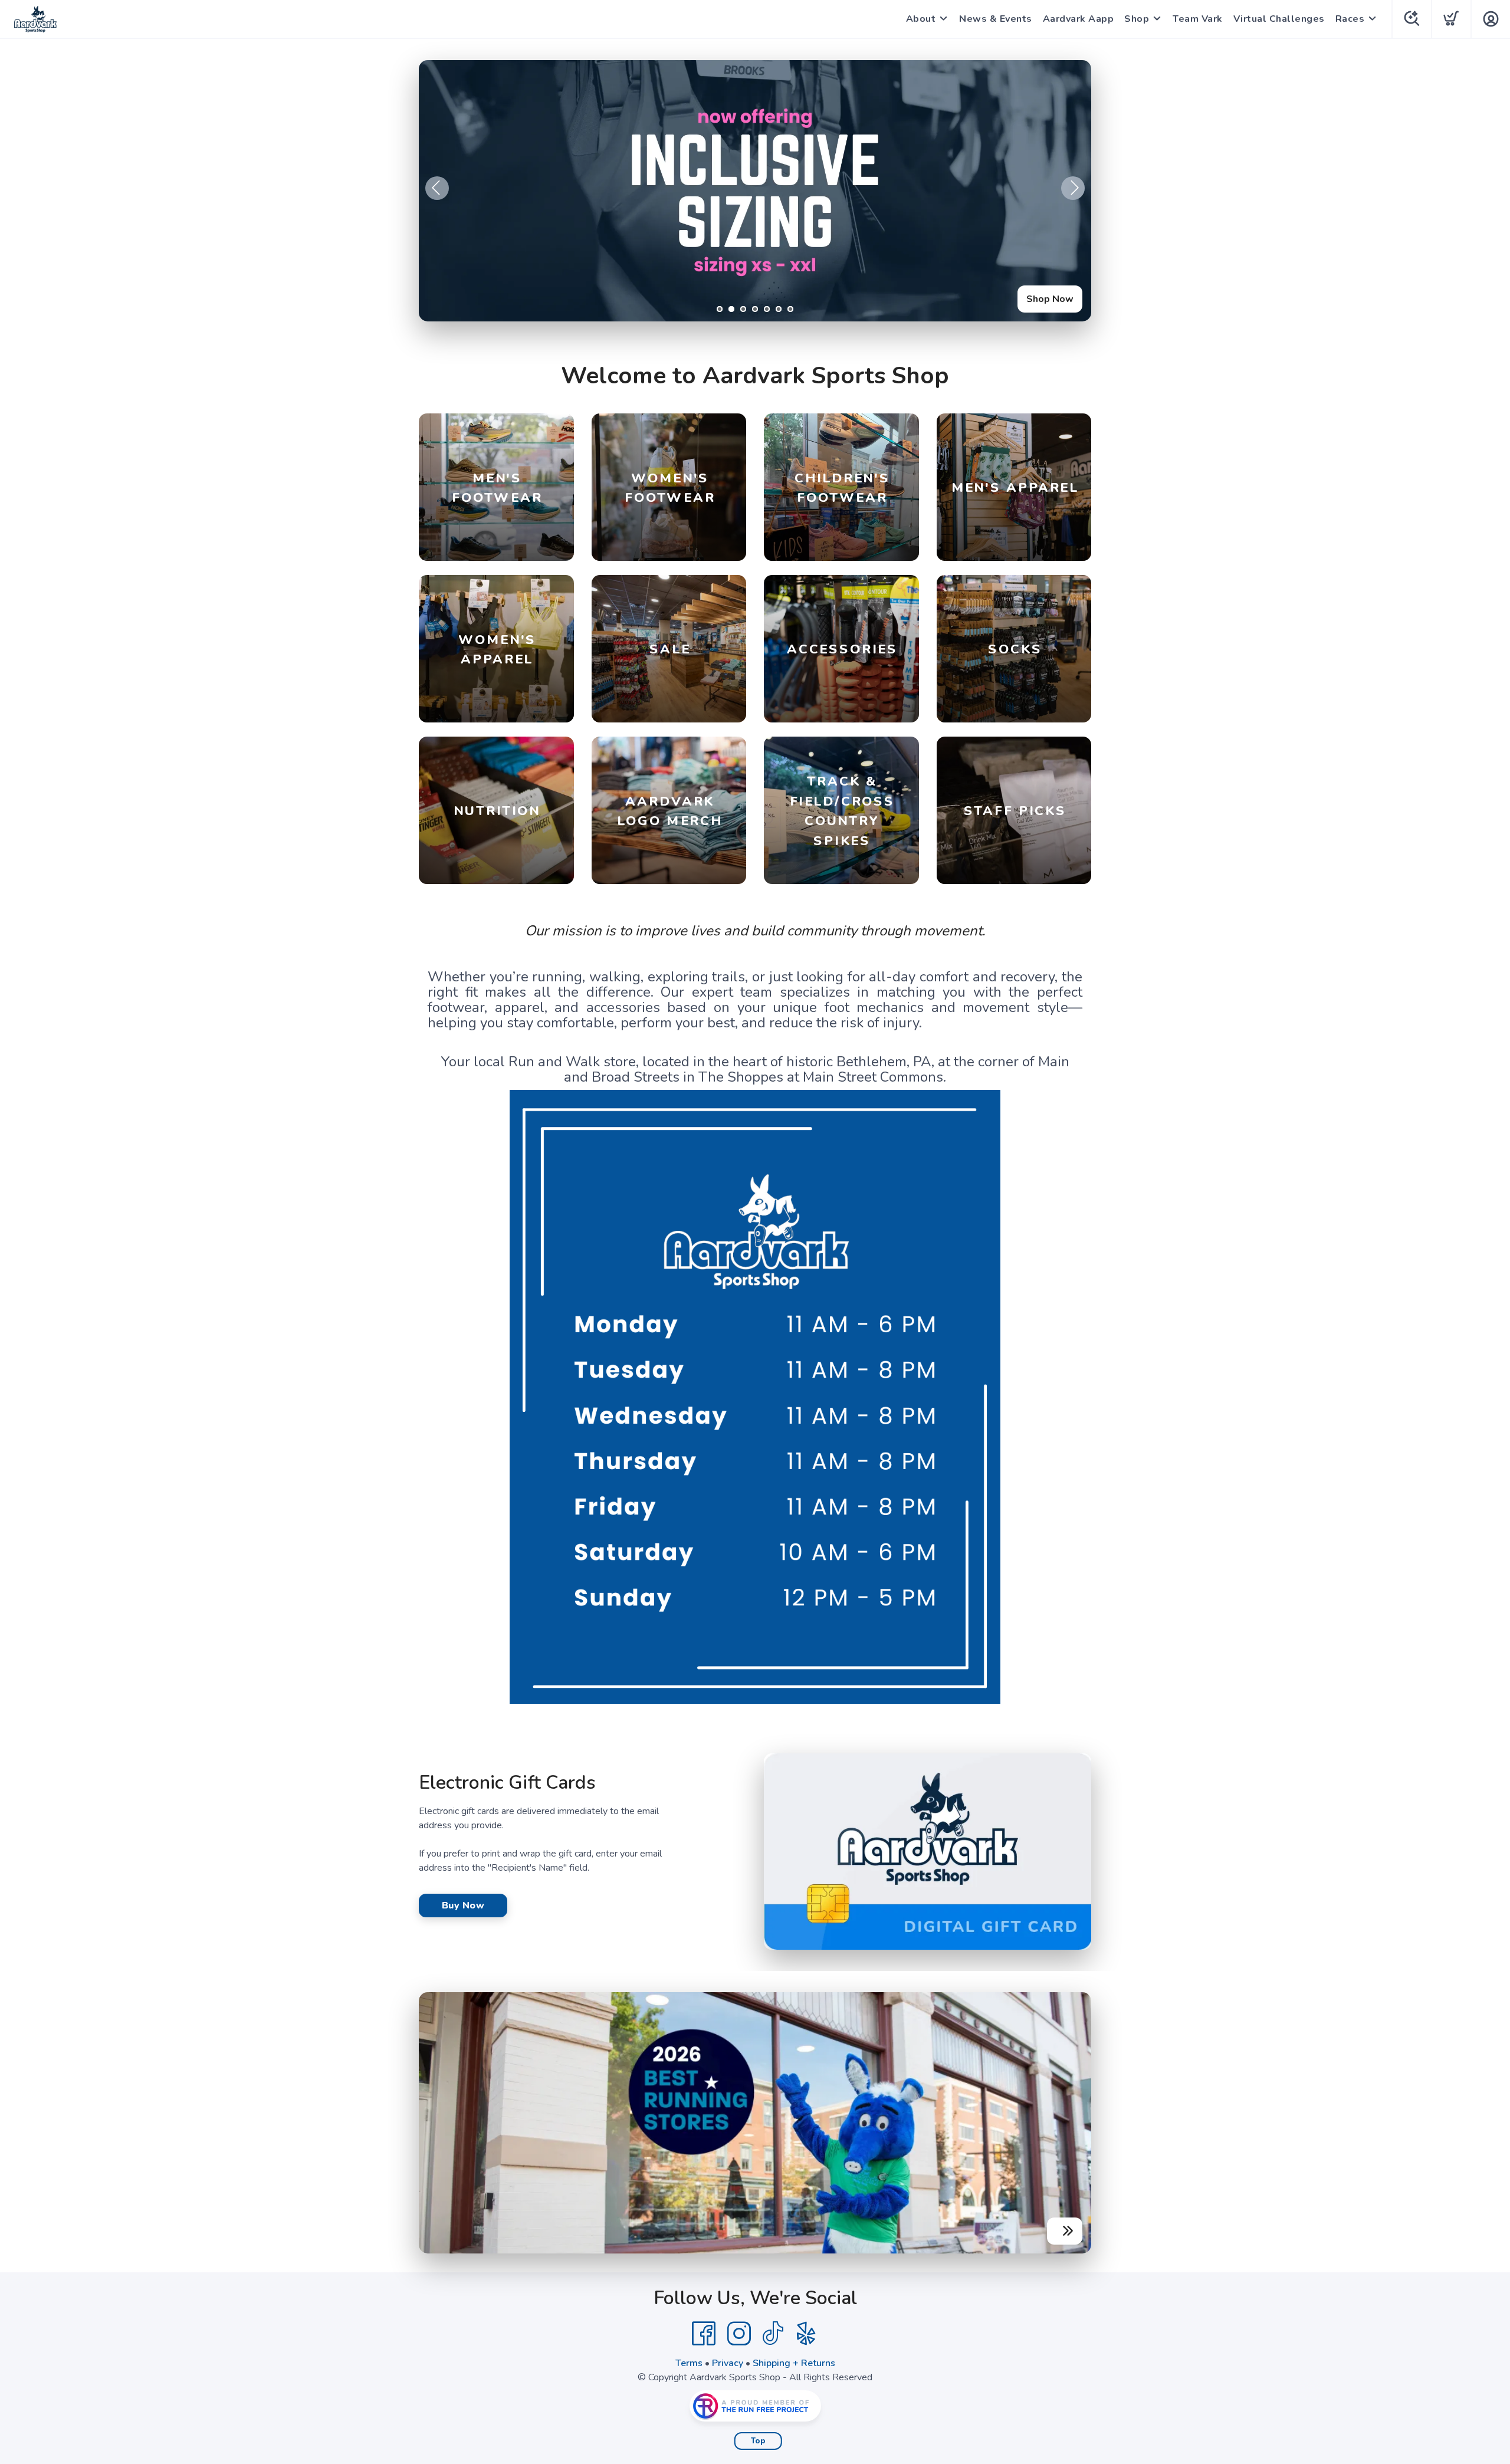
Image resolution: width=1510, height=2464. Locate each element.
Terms (689, 2363)
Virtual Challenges (1279, 19)
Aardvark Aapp (1079, 19)
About (921, 19)
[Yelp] (806, 2334)
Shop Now (1050, 299)
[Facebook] (704, 2334)
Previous (437, 188)
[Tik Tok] (773, 2334)
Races (1350, 19)
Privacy (728, 2363)
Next (1073, 188)
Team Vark (1198, 19)
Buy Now (463, 1906)
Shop (1137, 19)
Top (758, 2441)
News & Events (996, 19)
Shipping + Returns (794, 2363)
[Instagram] (739, 2334)
